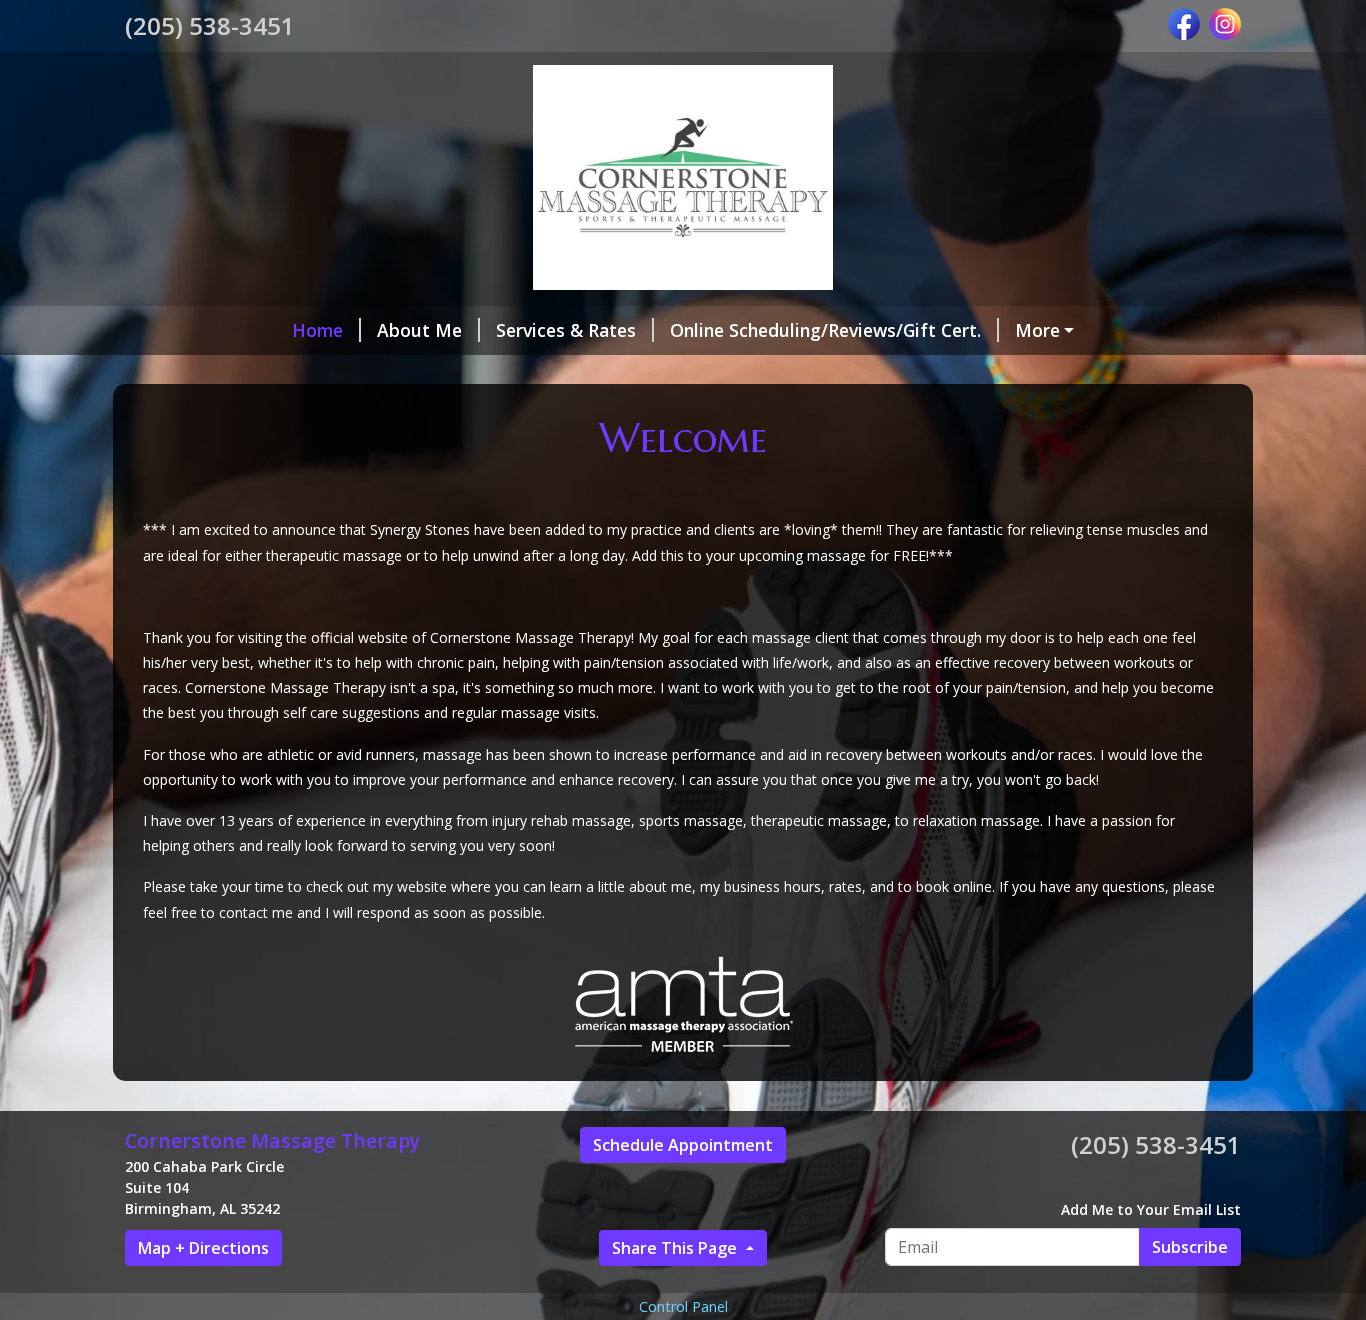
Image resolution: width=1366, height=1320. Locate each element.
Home (317, 330)
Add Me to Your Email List (1151, 1209)
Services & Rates (566, 330)
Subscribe (1190, 1247)
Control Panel (683, 1306)
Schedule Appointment (683, 1145)
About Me (419, 330)
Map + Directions (203, 1248)
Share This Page (676, 1248)
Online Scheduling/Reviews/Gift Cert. (825, 330)
